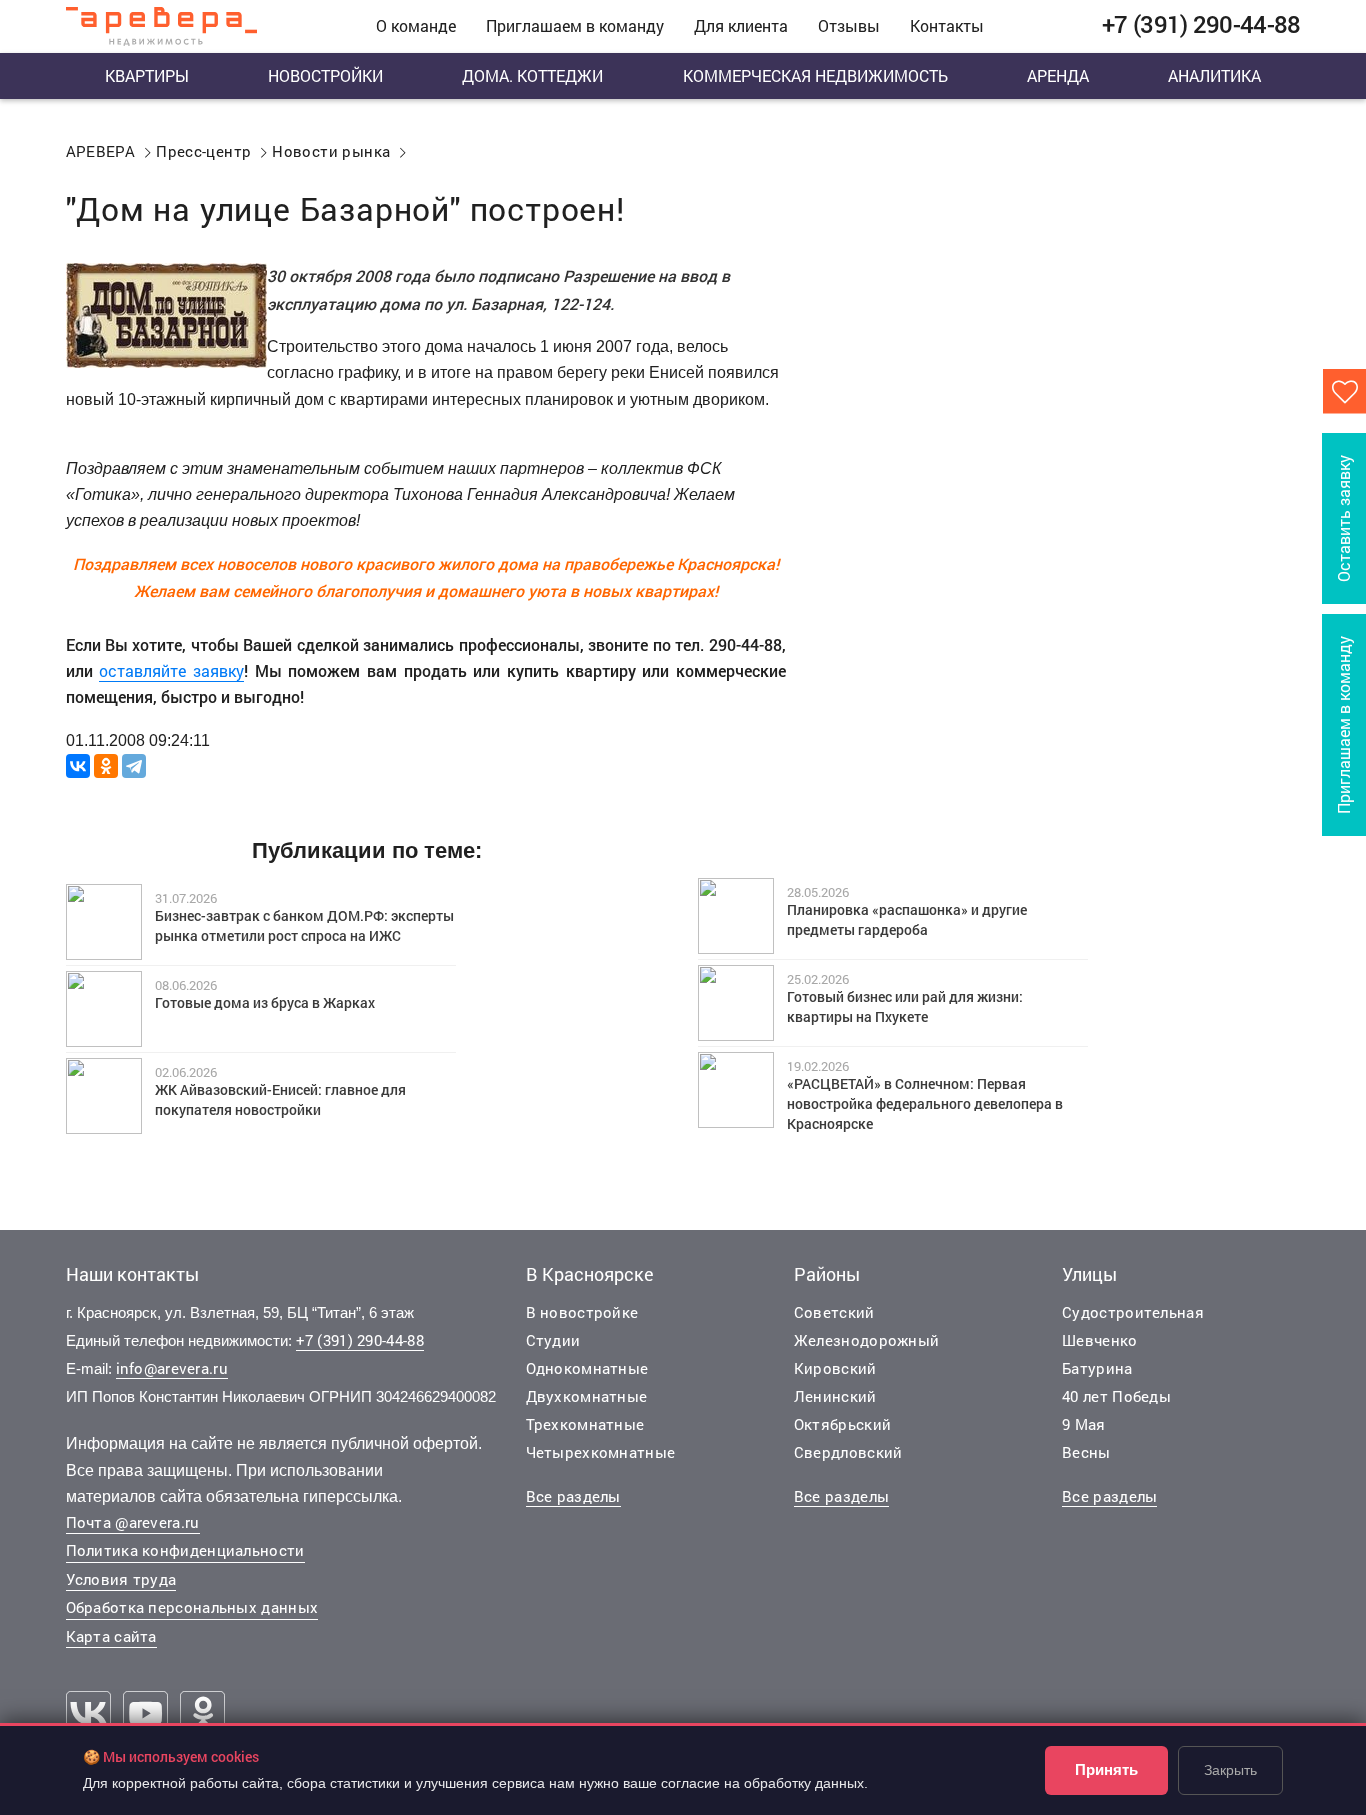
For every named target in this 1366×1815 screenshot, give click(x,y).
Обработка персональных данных (192, 1607)
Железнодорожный (867, 1340)
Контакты (947, 25)
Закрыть (1230, 1770)
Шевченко (1099, 1340)
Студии (553, 1340)
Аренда (1058, 75)
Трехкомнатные (585, 1424)
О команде (416, 25)
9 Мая (1084, 1424)
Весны (1086, 1452)
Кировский (835, 1368)
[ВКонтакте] (78, 766)
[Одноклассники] (106, 766)
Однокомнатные (587, 1368)
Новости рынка (331, 151)
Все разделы (573, 1496)
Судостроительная (1133, 1312)
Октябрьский (842, 1424)
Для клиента (741, 25)
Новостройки (325, 75)
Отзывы (849, 25)
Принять (1106, 1769)
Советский (834, 1312)
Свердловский (848, 1452)
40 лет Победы (1116, 1396)
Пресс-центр (203, 151)
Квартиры (147, 75)
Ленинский (835, 1396)
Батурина (1097, 1368)
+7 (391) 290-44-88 (360, 1340)
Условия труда (121, 1579)
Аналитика (1214, 75)
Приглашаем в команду (575, 25)
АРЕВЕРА (101, 151)
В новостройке (582, 1312)
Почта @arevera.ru (133, 1522)
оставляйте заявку (171, 670)
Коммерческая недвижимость (815, 75)
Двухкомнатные (587, 1396)
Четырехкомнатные (601, 1452)
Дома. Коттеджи (532, 75)
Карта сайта (111, 1636)
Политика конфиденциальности (185, 1550)
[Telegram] (134, 766)
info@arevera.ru (172, 1368)
